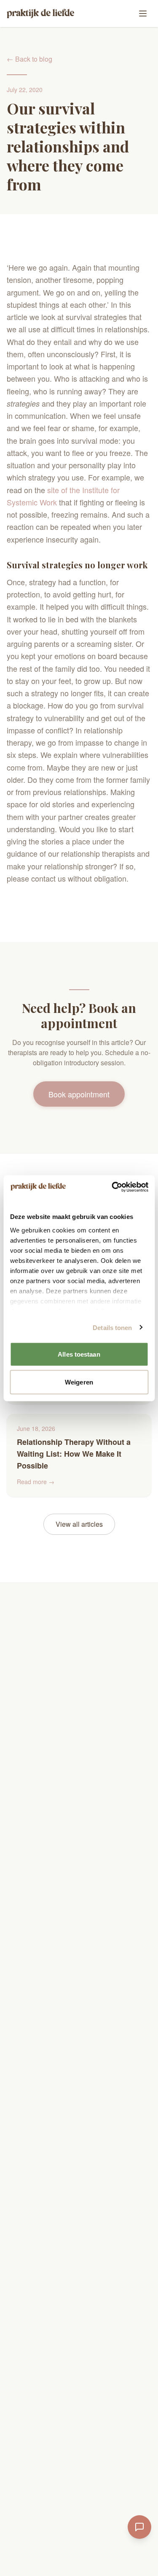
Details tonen (112, 1327)
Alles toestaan (79, 1354)
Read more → (36, 1482)
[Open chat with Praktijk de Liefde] (139, 2527)
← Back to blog (29, 59)
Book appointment (79, 1094)
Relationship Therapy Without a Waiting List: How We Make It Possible (74, 1454)
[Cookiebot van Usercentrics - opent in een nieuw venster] (112, 1187)
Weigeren (79, 1382)
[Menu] (143, 14)
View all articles (79, 1524)
